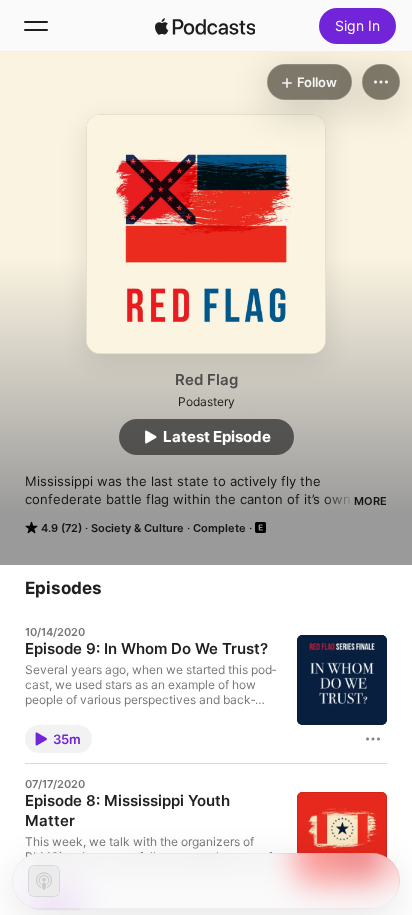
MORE (370, 501)
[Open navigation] (36, 26)
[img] (205, 26)
